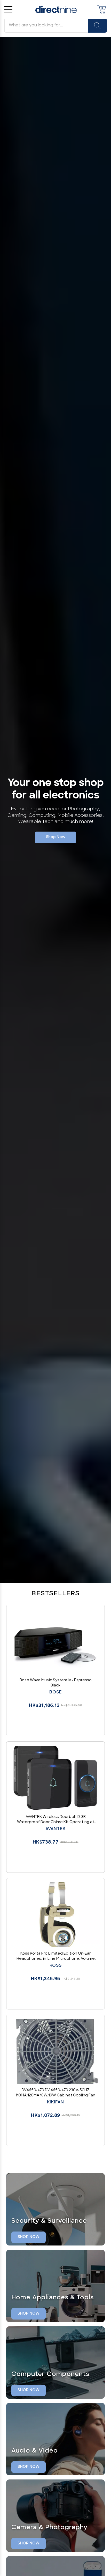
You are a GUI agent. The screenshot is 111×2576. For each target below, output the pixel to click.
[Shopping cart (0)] (102, 9)
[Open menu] (8, 9)
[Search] (97, 26)
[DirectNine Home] (56, 9)
